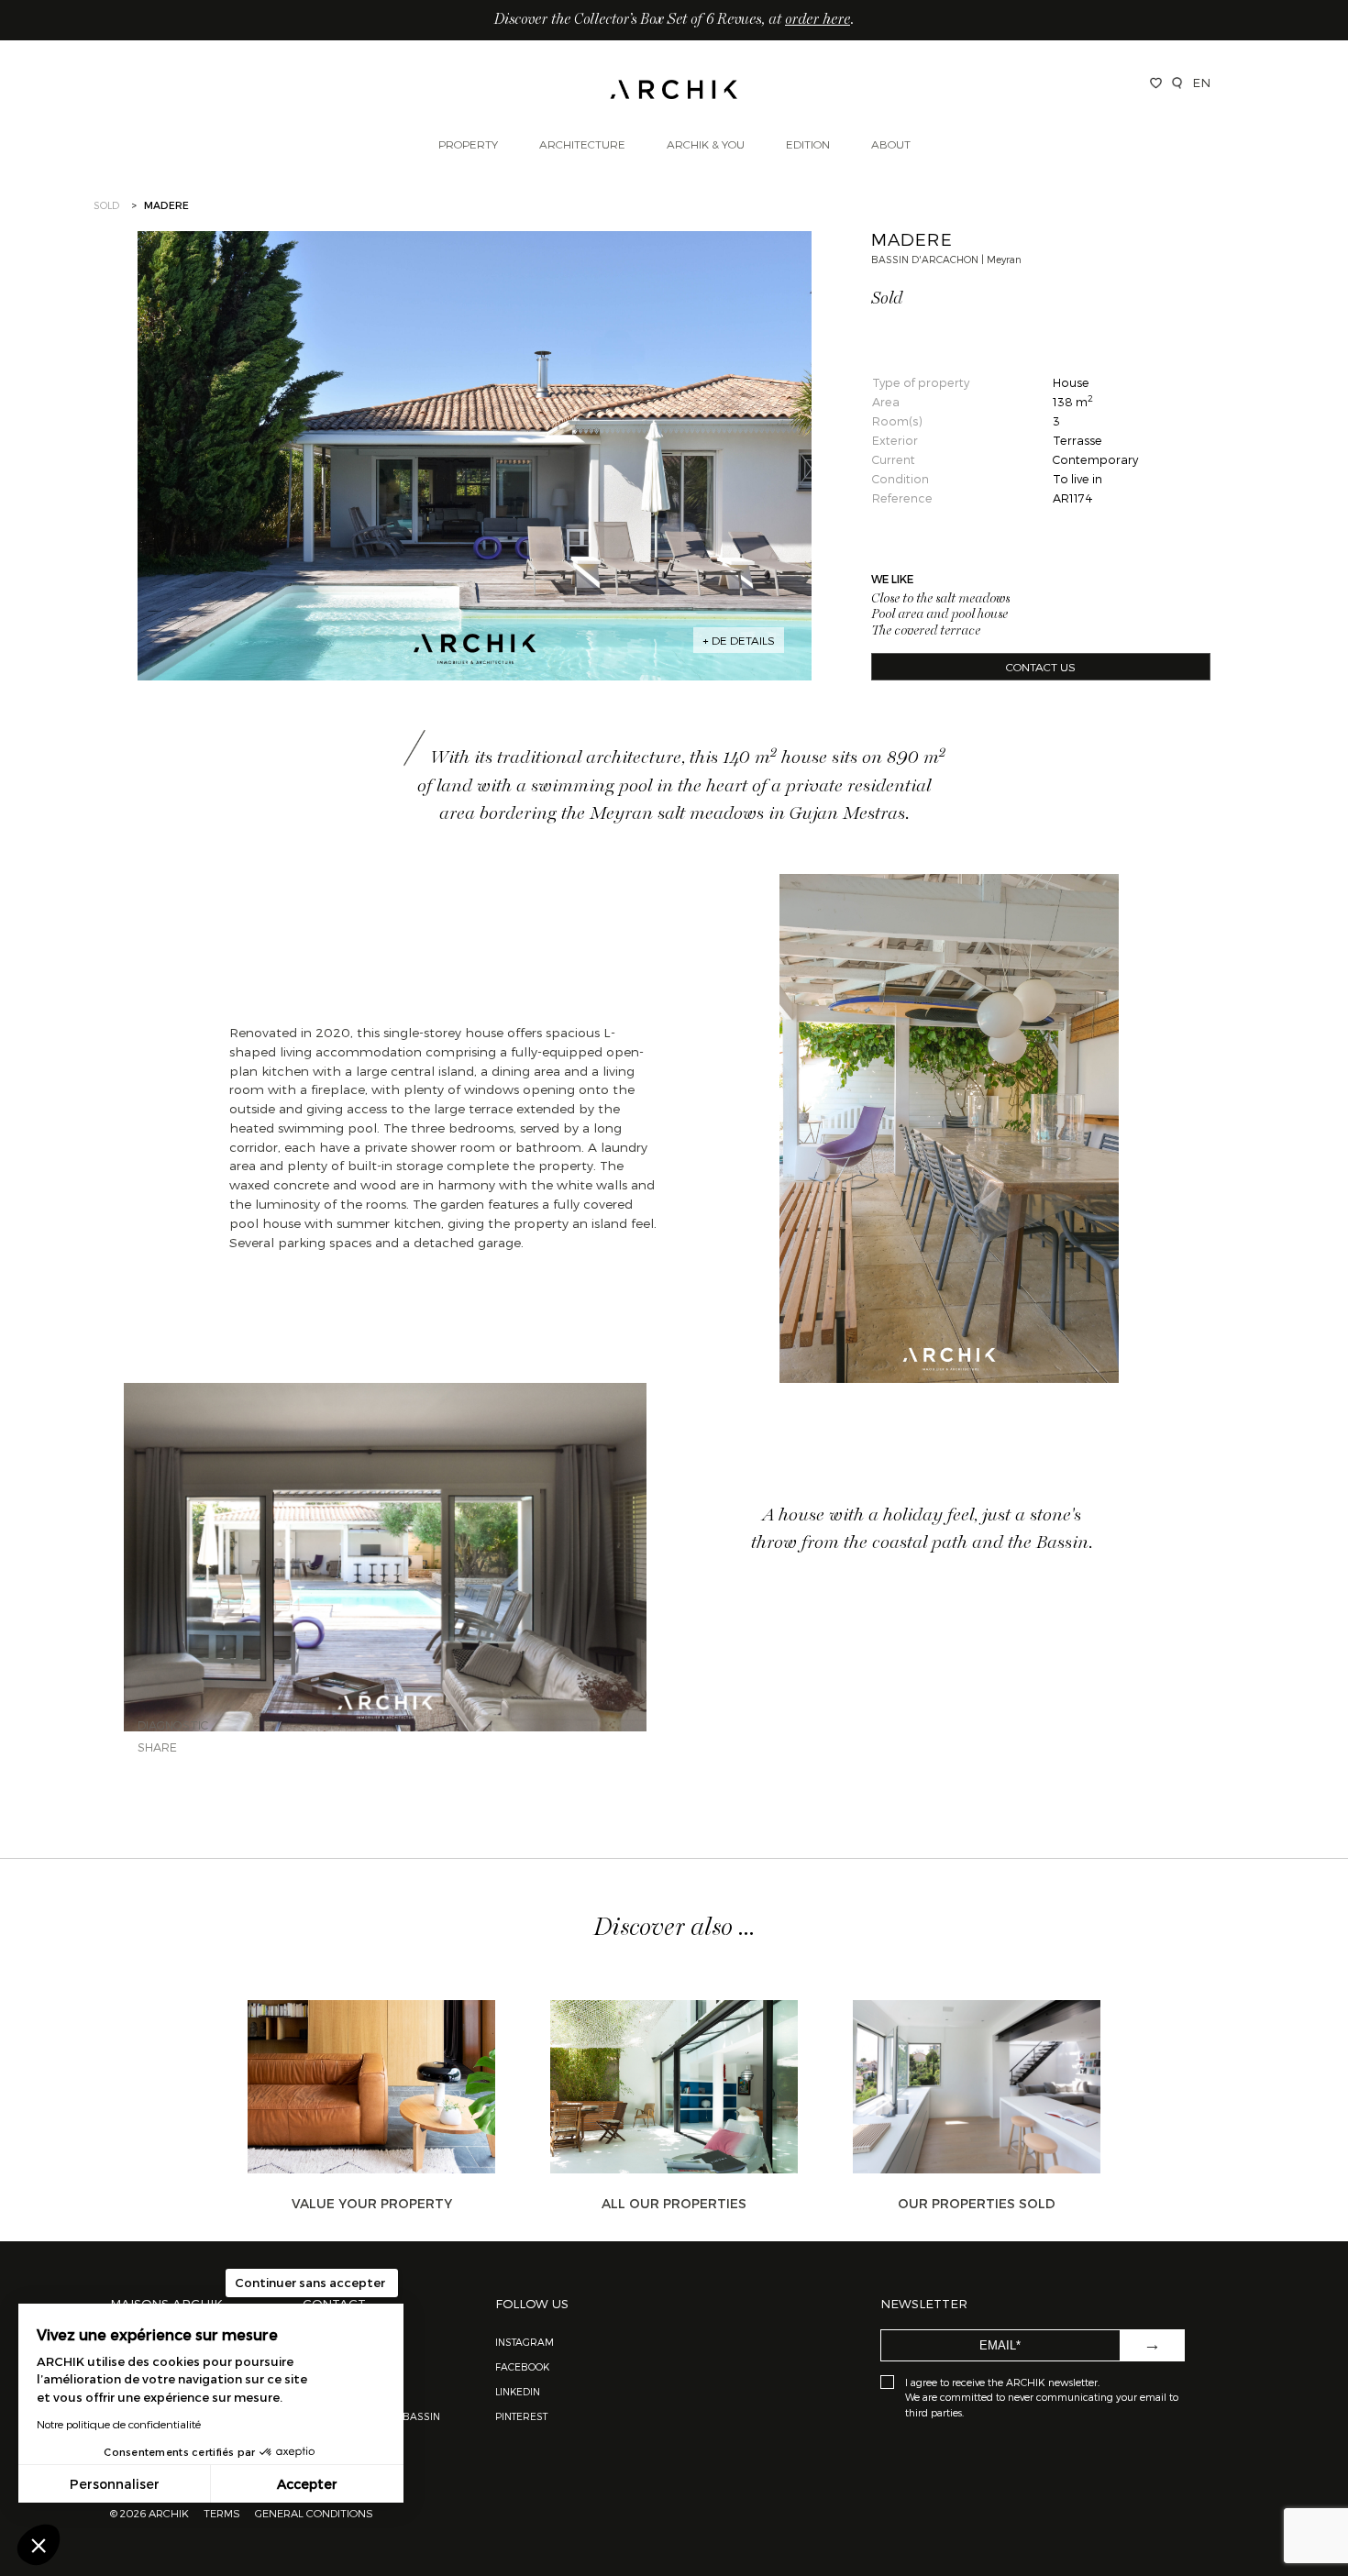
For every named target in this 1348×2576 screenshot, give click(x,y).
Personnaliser (115, 2484)
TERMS (222, 2513)
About (891, 144)
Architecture (582, 144)
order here (818, 20)
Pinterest (521, 2416)
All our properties (674, 2203)
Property (468, 144)
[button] (39, 2545)
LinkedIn (518, 2391)
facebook (522, 2366)
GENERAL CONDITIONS (314, 2513)
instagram (525, 2342)
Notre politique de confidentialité (119, 2424)
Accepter (307, 2484)
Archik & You (706, 144)
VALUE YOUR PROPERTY (372, 2203)
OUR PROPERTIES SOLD (977, 2203)
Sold (106, 205)
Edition (808, 144)
